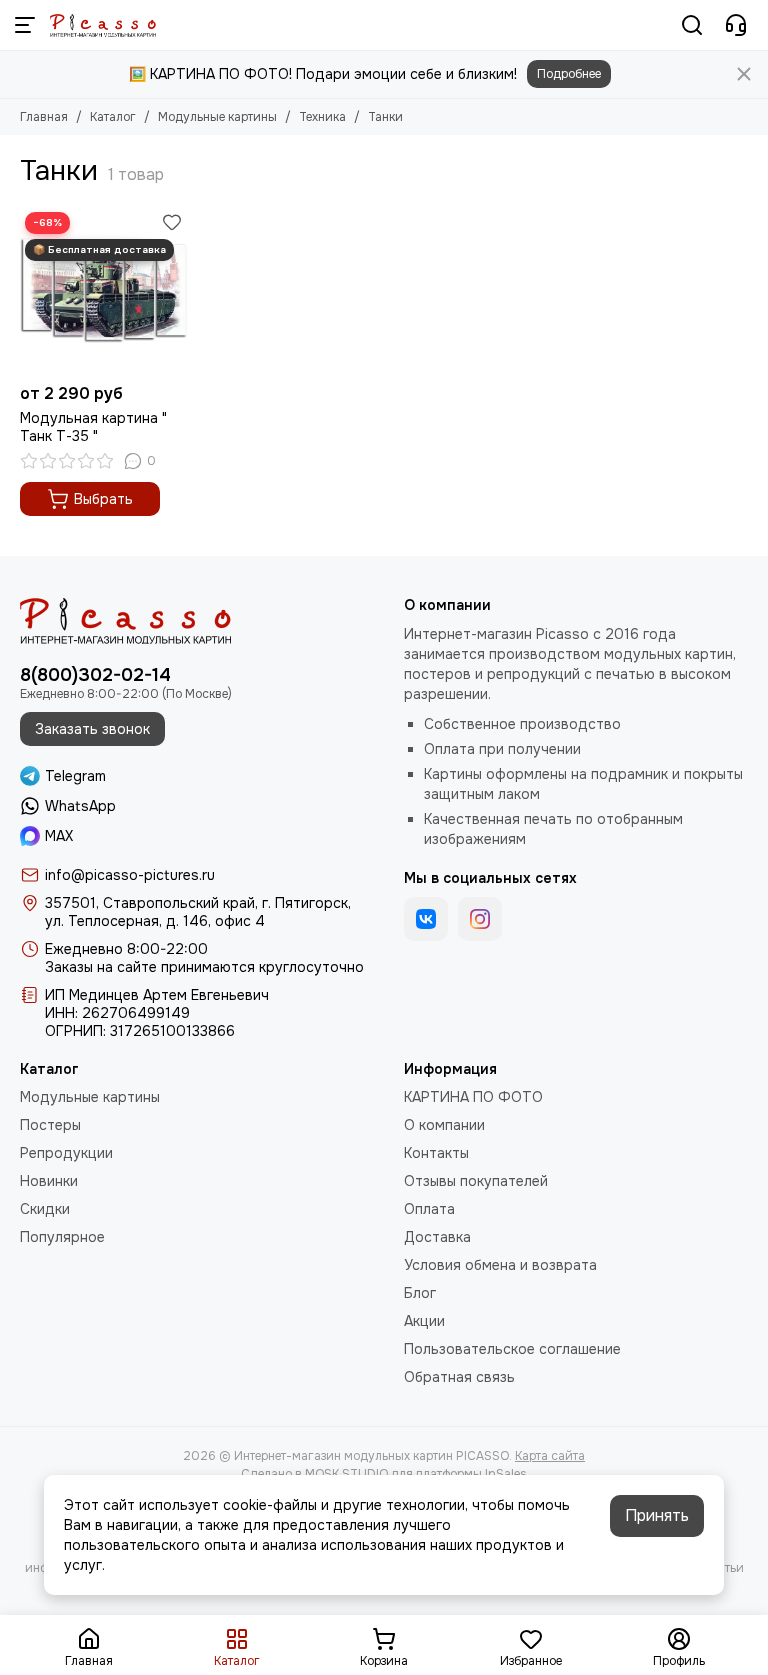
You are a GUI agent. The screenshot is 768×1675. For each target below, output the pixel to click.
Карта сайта (550, 1456)
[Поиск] (692, 25)
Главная (44, 117)
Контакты (436, 1153)
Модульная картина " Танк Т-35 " (93, 427)
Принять (657, 1515)
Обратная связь (459, 1377)
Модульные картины (217, 117)
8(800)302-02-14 (95, 675)
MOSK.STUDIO (346, 1474)
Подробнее (569, 74)
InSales (506, 1474)
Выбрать (103, 499)
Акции (424, 1321)
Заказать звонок (92, 729)
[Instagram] (480, 919)
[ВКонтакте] (426, 919)
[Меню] (25, 25)
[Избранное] (172, 222)
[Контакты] (736, 25)
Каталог (113, 117)
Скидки (45, 1209)
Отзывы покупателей (476, 1181)
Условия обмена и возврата (500, 1265)
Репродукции (66, 1153)
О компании (444, 1125)
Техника (322, 117)
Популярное (62, 1237)
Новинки (49, 1181)
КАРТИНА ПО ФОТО (473, 1097)
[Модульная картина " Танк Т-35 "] (103, 290)
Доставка (437, 1237)
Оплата (429, 1209)
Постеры (50, 1125)
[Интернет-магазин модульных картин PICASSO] (103, 25)
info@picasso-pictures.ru (130, 875)
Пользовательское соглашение (512, 1349)
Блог (420, 1293)
